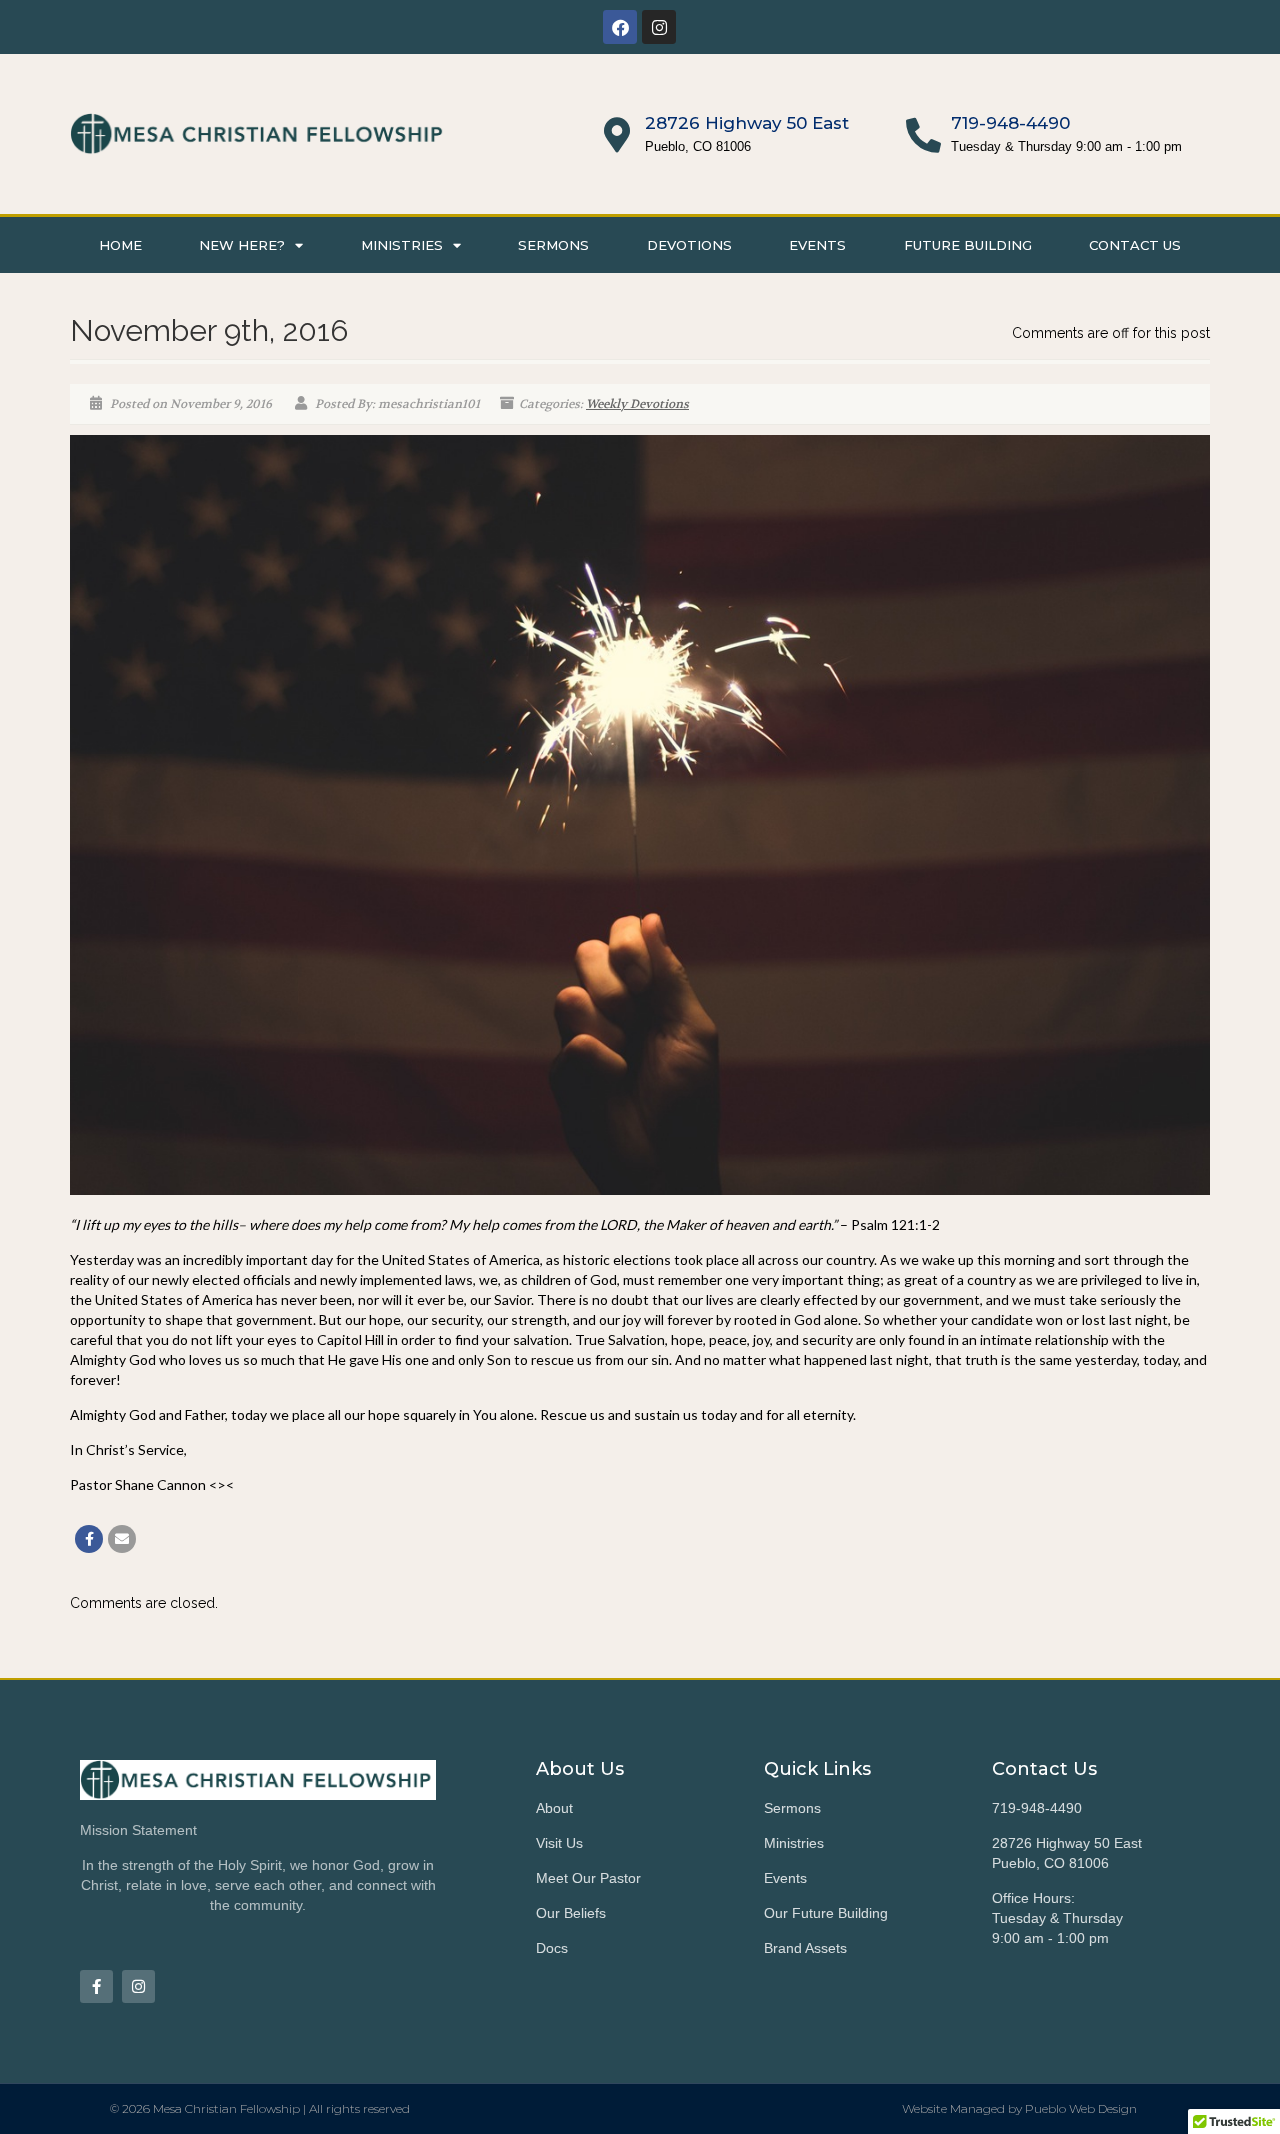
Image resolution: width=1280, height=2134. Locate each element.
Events (817, 245)
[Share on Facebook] (89, 1539)
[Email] (122, 1539)
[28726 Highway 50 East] (617, 134)
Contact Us (1135, 245)
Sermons (553, 245)
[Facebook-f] (96, 1986)
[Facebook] (620, 27)
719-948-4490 (1010, 123)
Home (120, 245)
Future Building (968, 245)
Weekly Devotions (637, 404)
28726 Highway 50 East (747, 123)
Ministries (402, 245)
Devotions (689, 245)
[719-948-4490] (923, 134)
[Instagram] (659, 27)
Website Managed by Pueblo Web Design (1019, 2108)
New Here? (242, 245)
